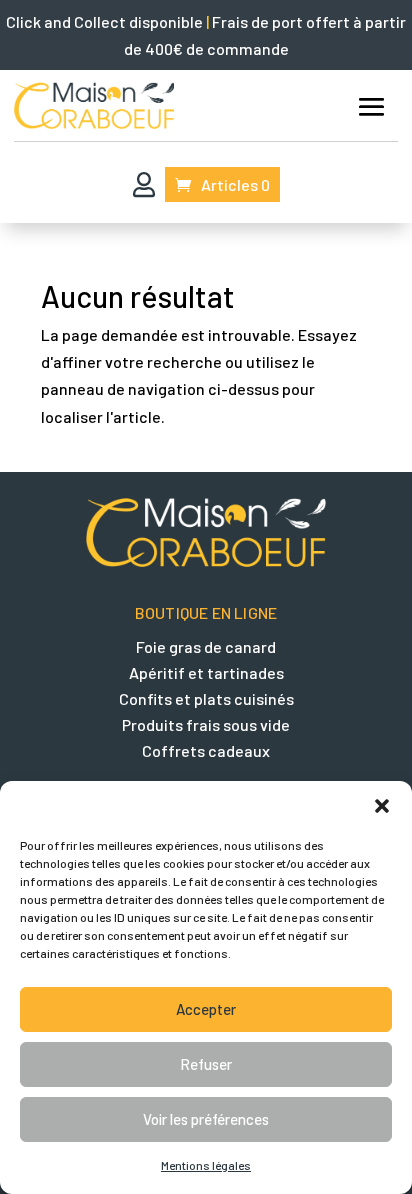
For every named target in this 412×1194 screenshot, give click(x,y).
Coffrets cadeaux (206, 750)
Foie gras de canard (206, 646)
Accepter (206, 1009)
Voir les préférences (206, 1119)
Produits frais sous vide (206, 724)
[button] (382, 806)
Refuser (206, 1064)
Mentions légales (206, 1165)
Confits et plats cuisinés (206, 698)
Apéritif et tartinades (206, 672)
